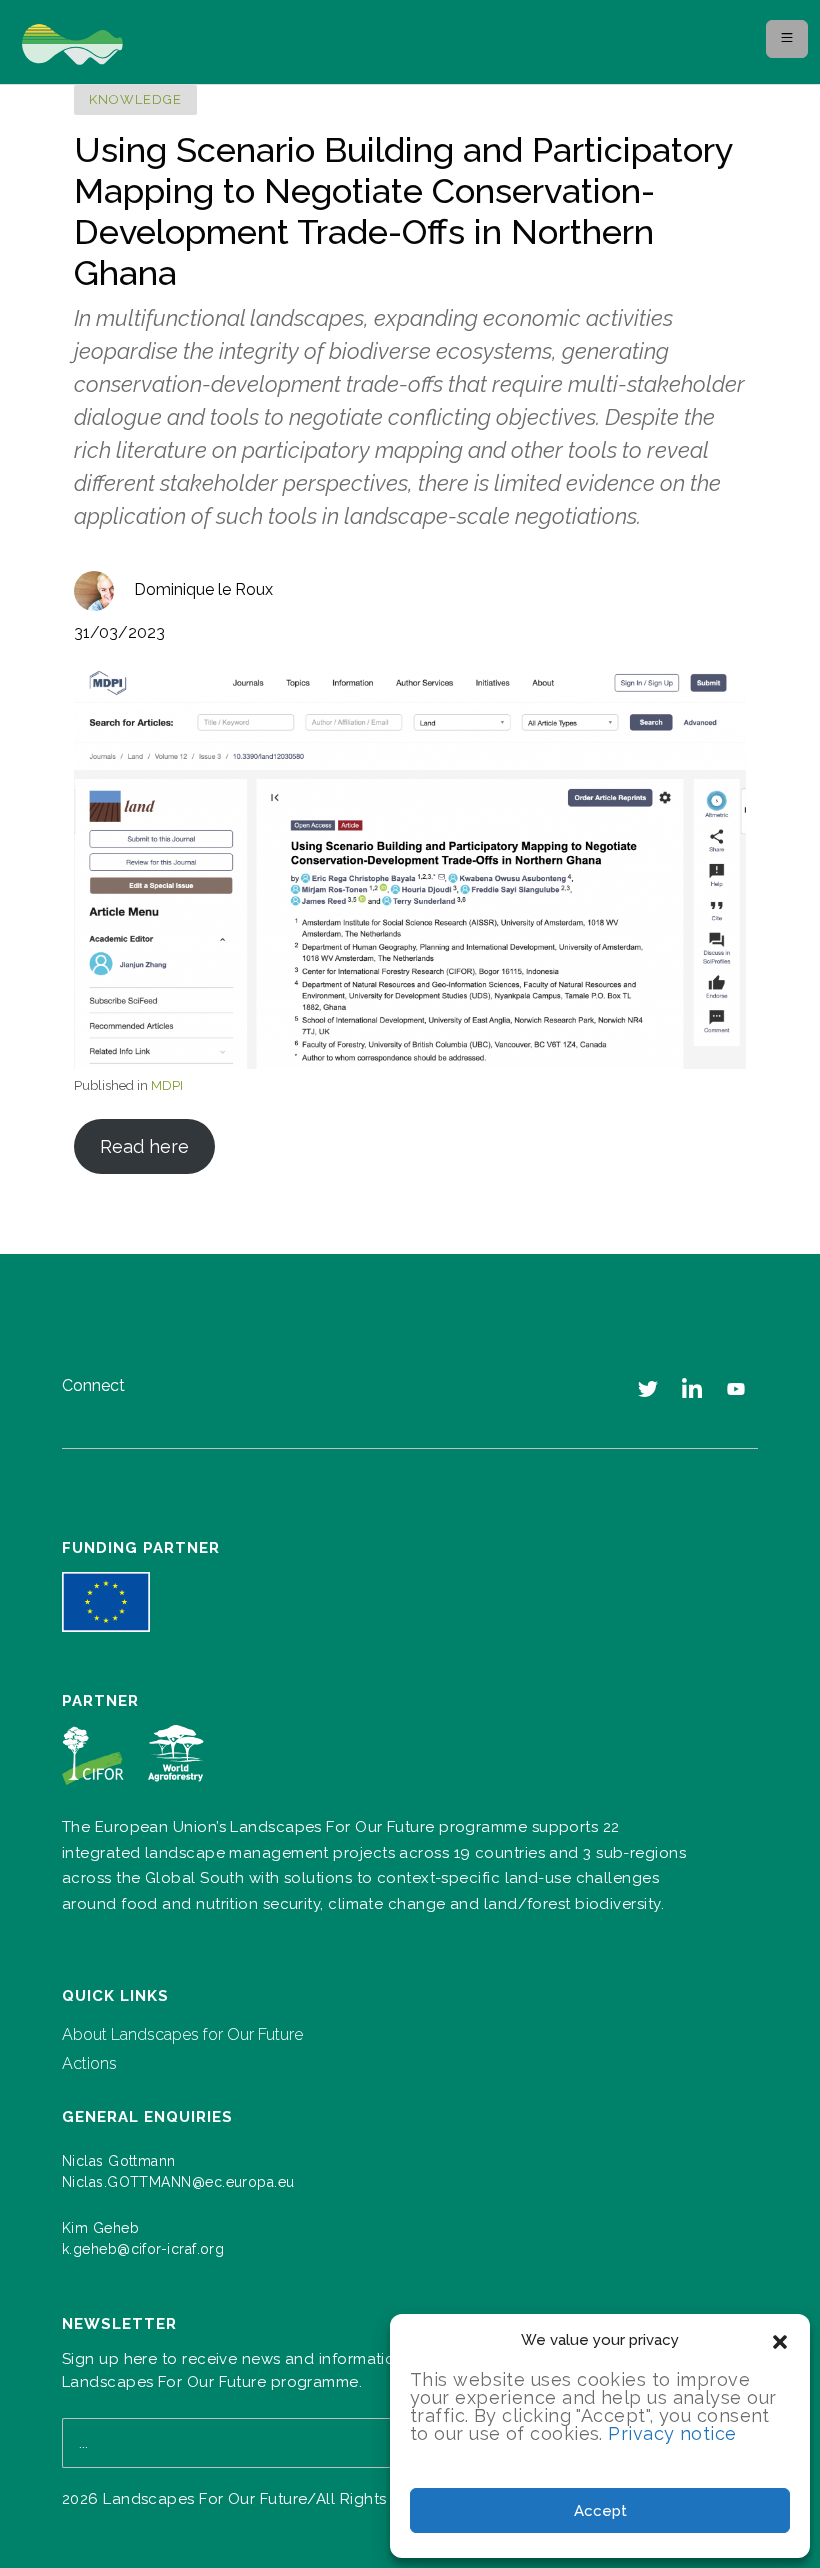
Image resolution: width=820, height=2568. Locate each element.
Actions (89, 2063)
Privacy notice (672, 2433)
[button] (780, 2340)
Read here (144, 1146)
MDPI (167, 1085)
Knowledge (135, 99)
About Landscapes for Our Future (182, 2034)
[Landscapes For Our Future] (124, 42)
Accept (600, 2511)
